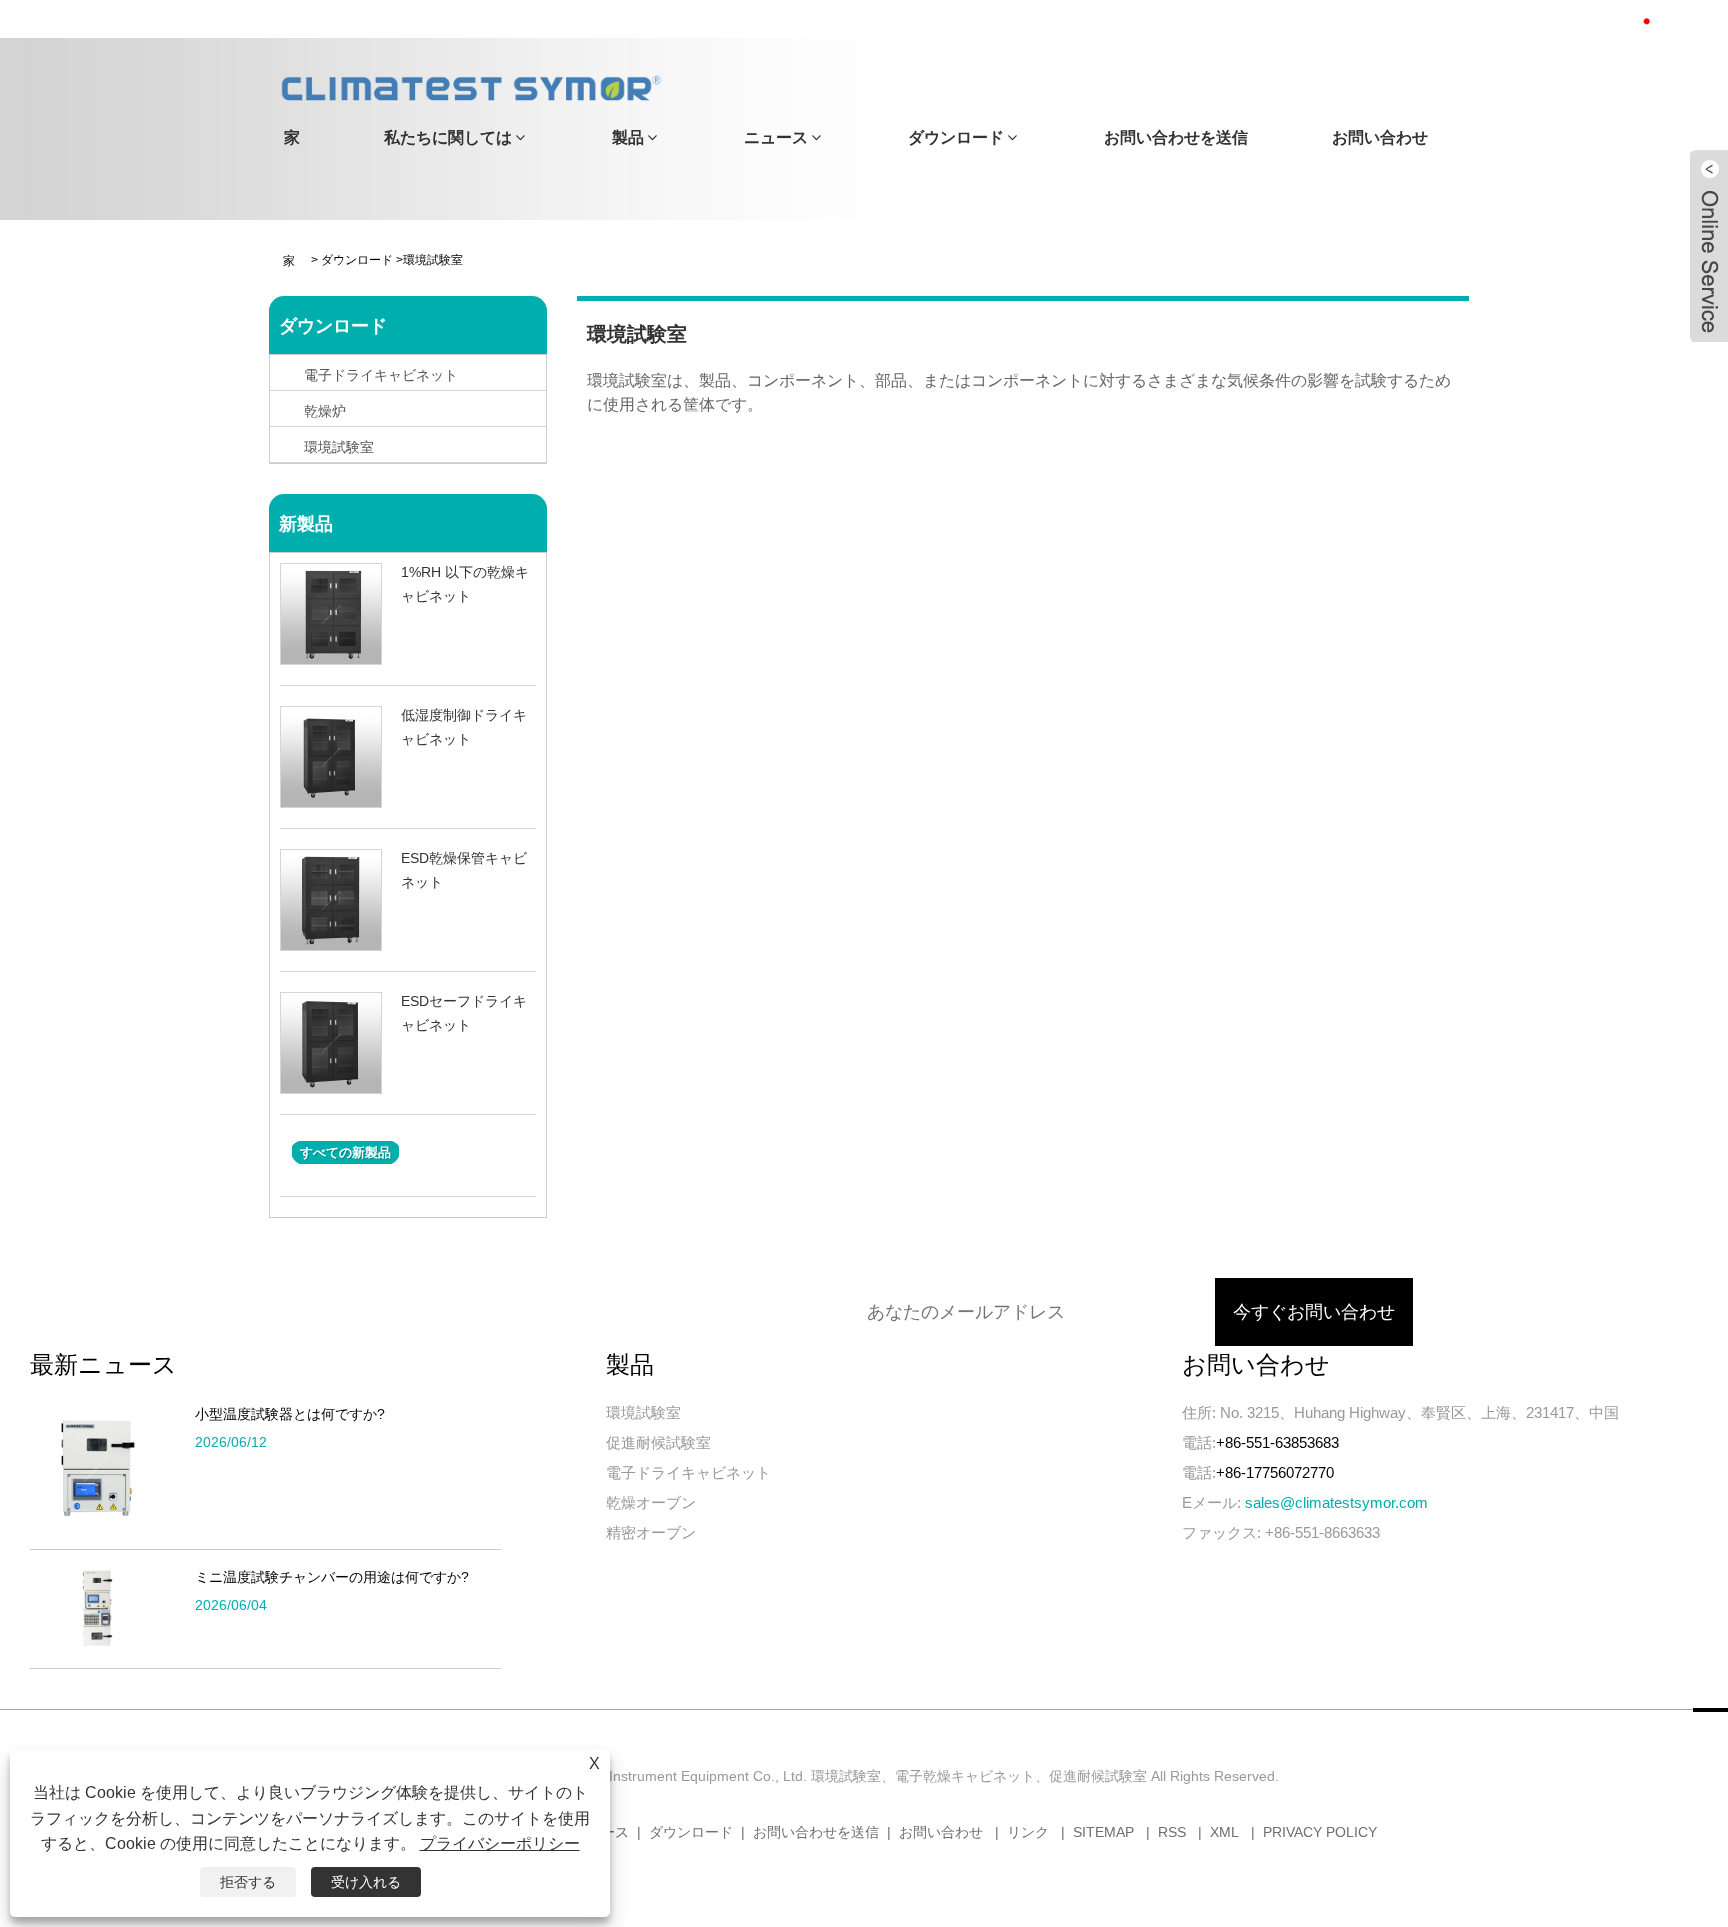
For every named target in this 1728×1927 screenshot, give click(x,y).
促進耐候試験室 (658, 1442)
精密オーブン (651, 1532)
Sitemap (1103, 1832)
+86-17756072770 (1275, 1472)
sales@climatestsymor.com (1336, 1502)
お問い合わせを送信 (1176, 137)
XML (1224, 1832)
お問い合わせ (1380, 137)
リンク (1028, 1832)
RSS (1172, 1832)
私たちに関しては (448, 137)
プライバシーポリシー (500, 1843)
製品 (628, 137)
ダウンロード (956, 137)
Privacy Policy (1320, 1832)
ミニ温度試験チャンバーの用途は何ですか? (332, 1577)
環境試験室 (643, 1412)
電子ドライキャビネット (688, 1472)
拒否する (248, 1882)
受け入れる (366, 1882)
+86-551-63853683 (1277, 1442)
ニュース (776, 137)
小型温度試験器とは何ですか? (290, 1414)
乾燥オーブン (651, 1502)
